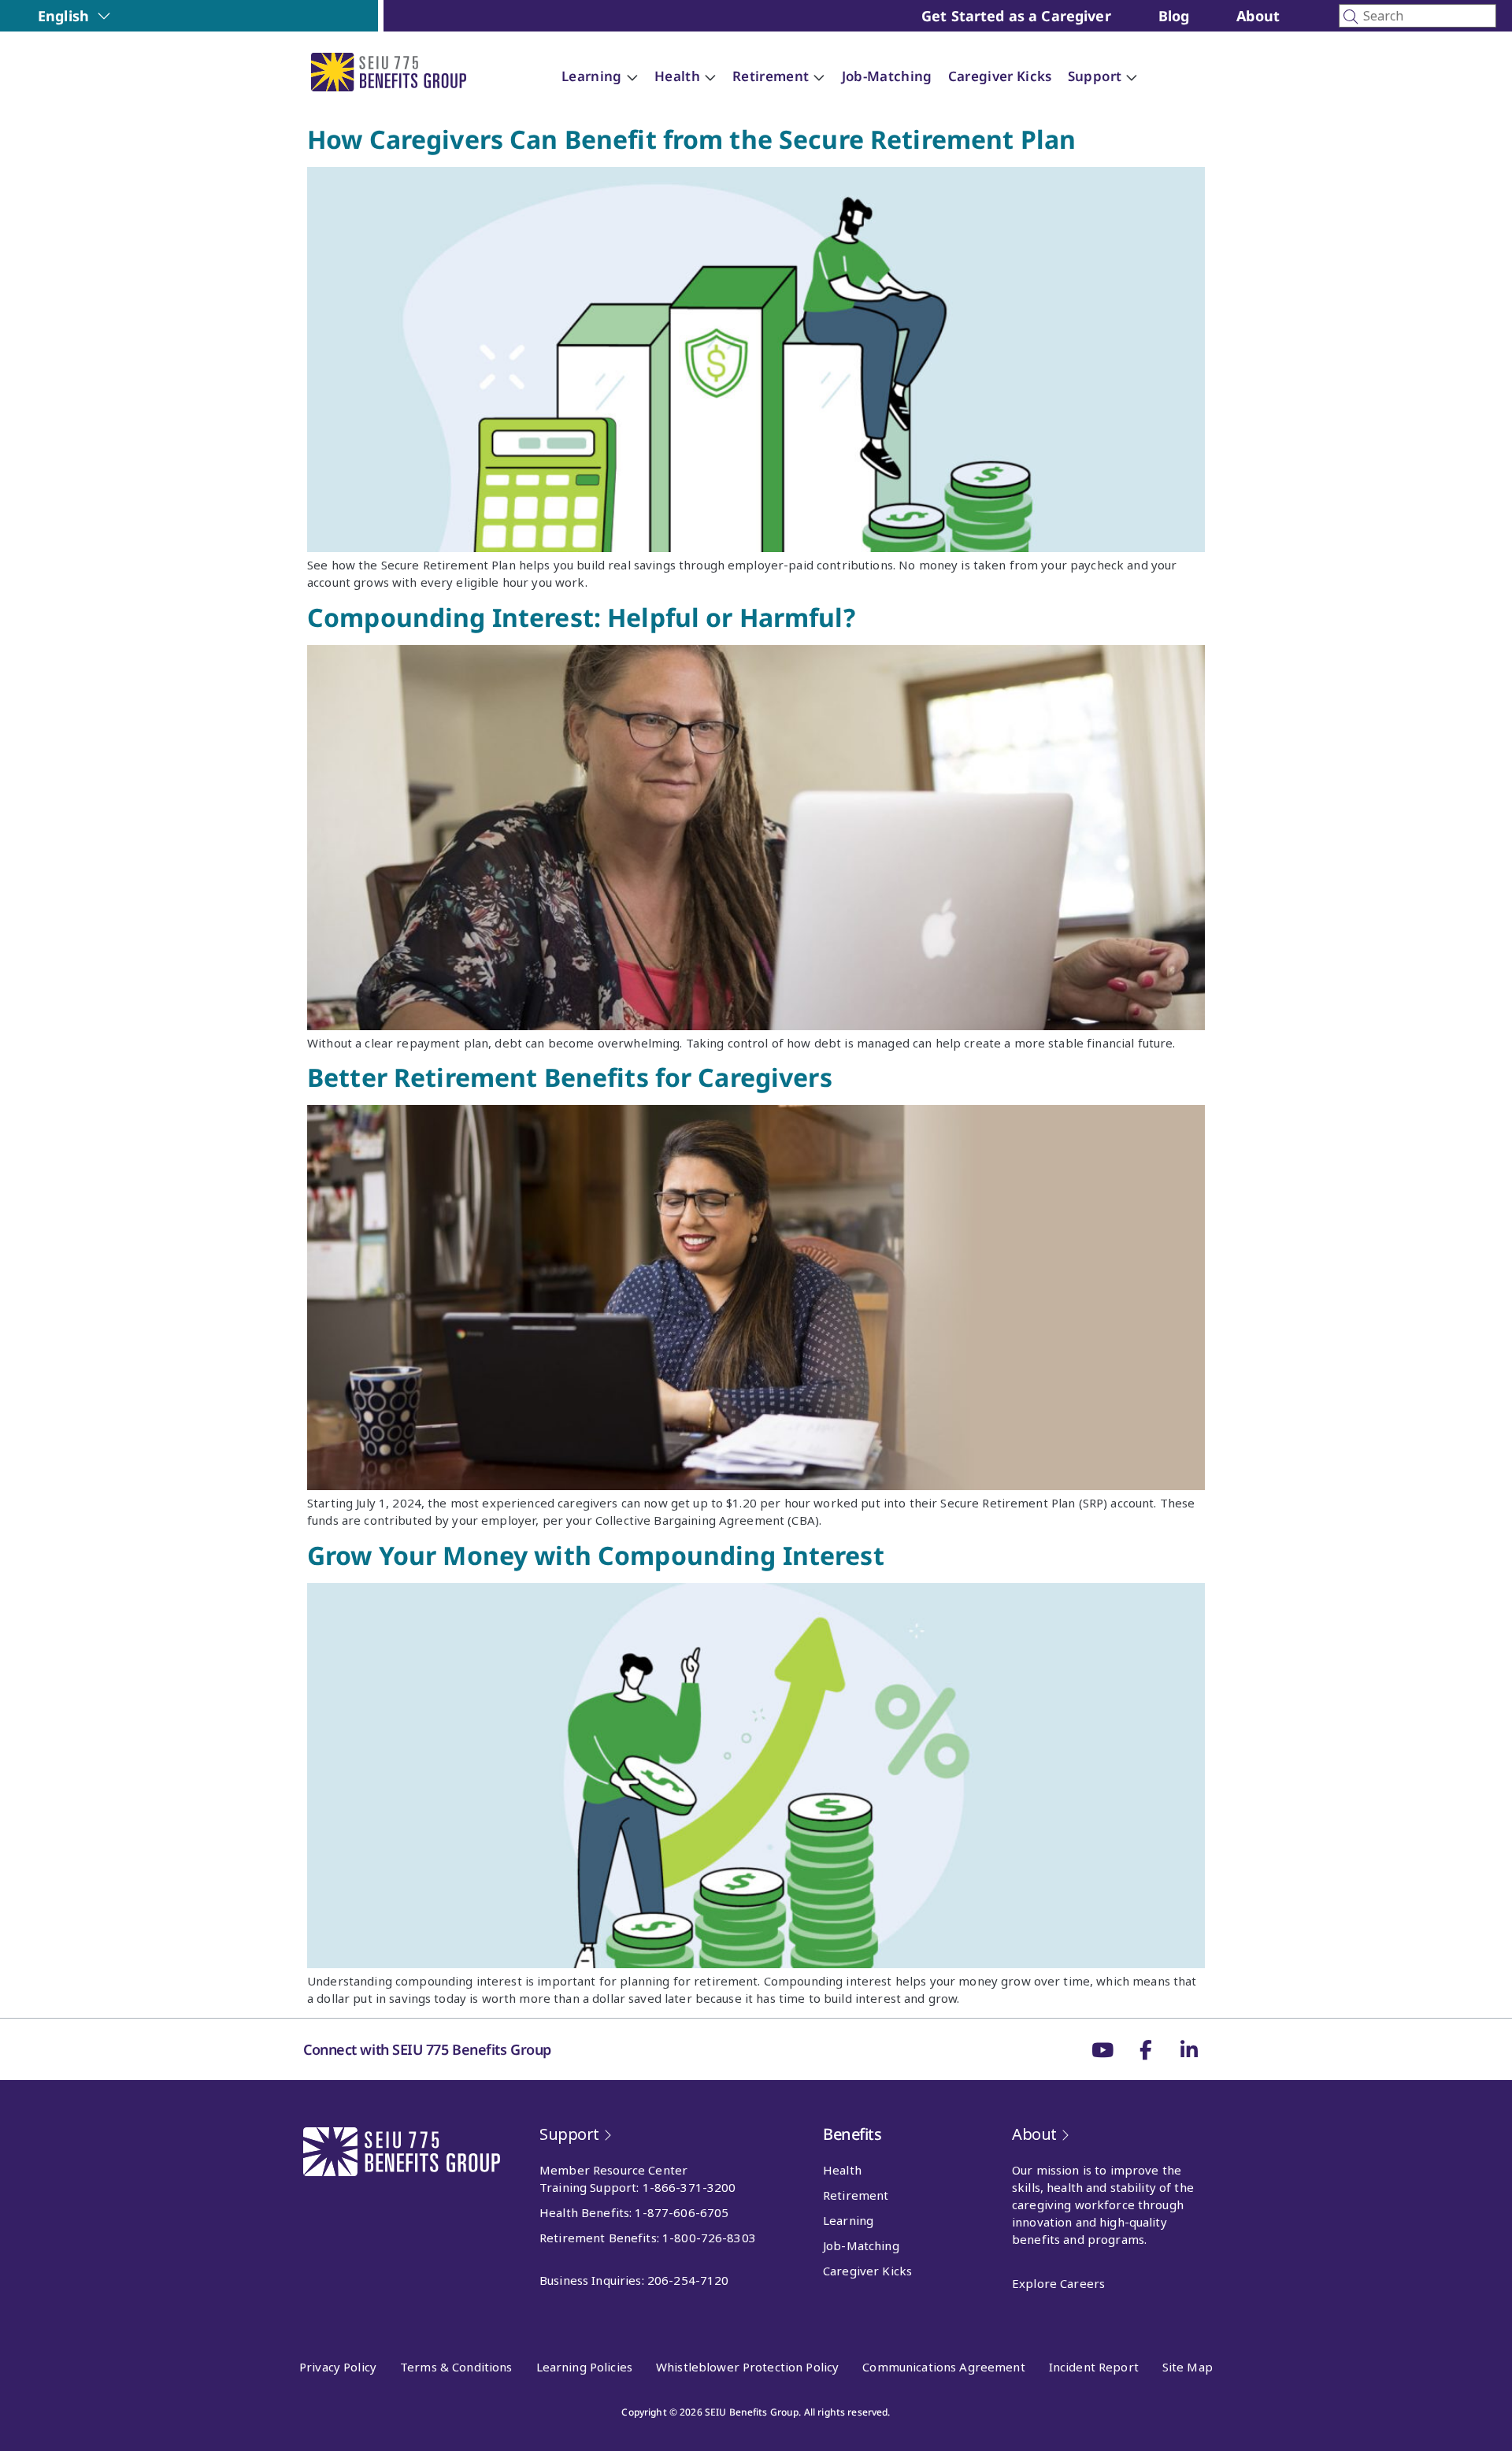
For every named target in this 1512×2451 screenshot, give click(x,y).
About (1258, 16)
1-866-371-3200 (689, 2187)
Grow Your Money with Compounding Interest (596, 1555)
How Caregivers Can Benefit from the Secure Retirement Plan (691, 139)
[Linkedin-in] (1189, 2049)
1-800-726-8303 (709, 2238)
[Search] (1417, 16)
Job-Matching (861, 2245)
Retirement (856, 2195)
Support (569, 2134)
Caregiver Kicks (867, 2271)
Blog (1174, 16)
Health (842, 2170)
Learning (848, 2220)
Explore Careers (1058, 2283)
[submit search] (1351, 17)
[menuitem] (74, 16)
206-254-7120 (688, 2280)
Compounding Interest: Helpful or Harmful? (581, 617)
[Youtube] (1102, 2049)
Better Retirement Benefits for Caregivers (570, 1077)
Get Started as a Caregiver (1016, 16)
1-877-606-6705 (682, 2212)
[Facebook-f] (1146, 2049)
